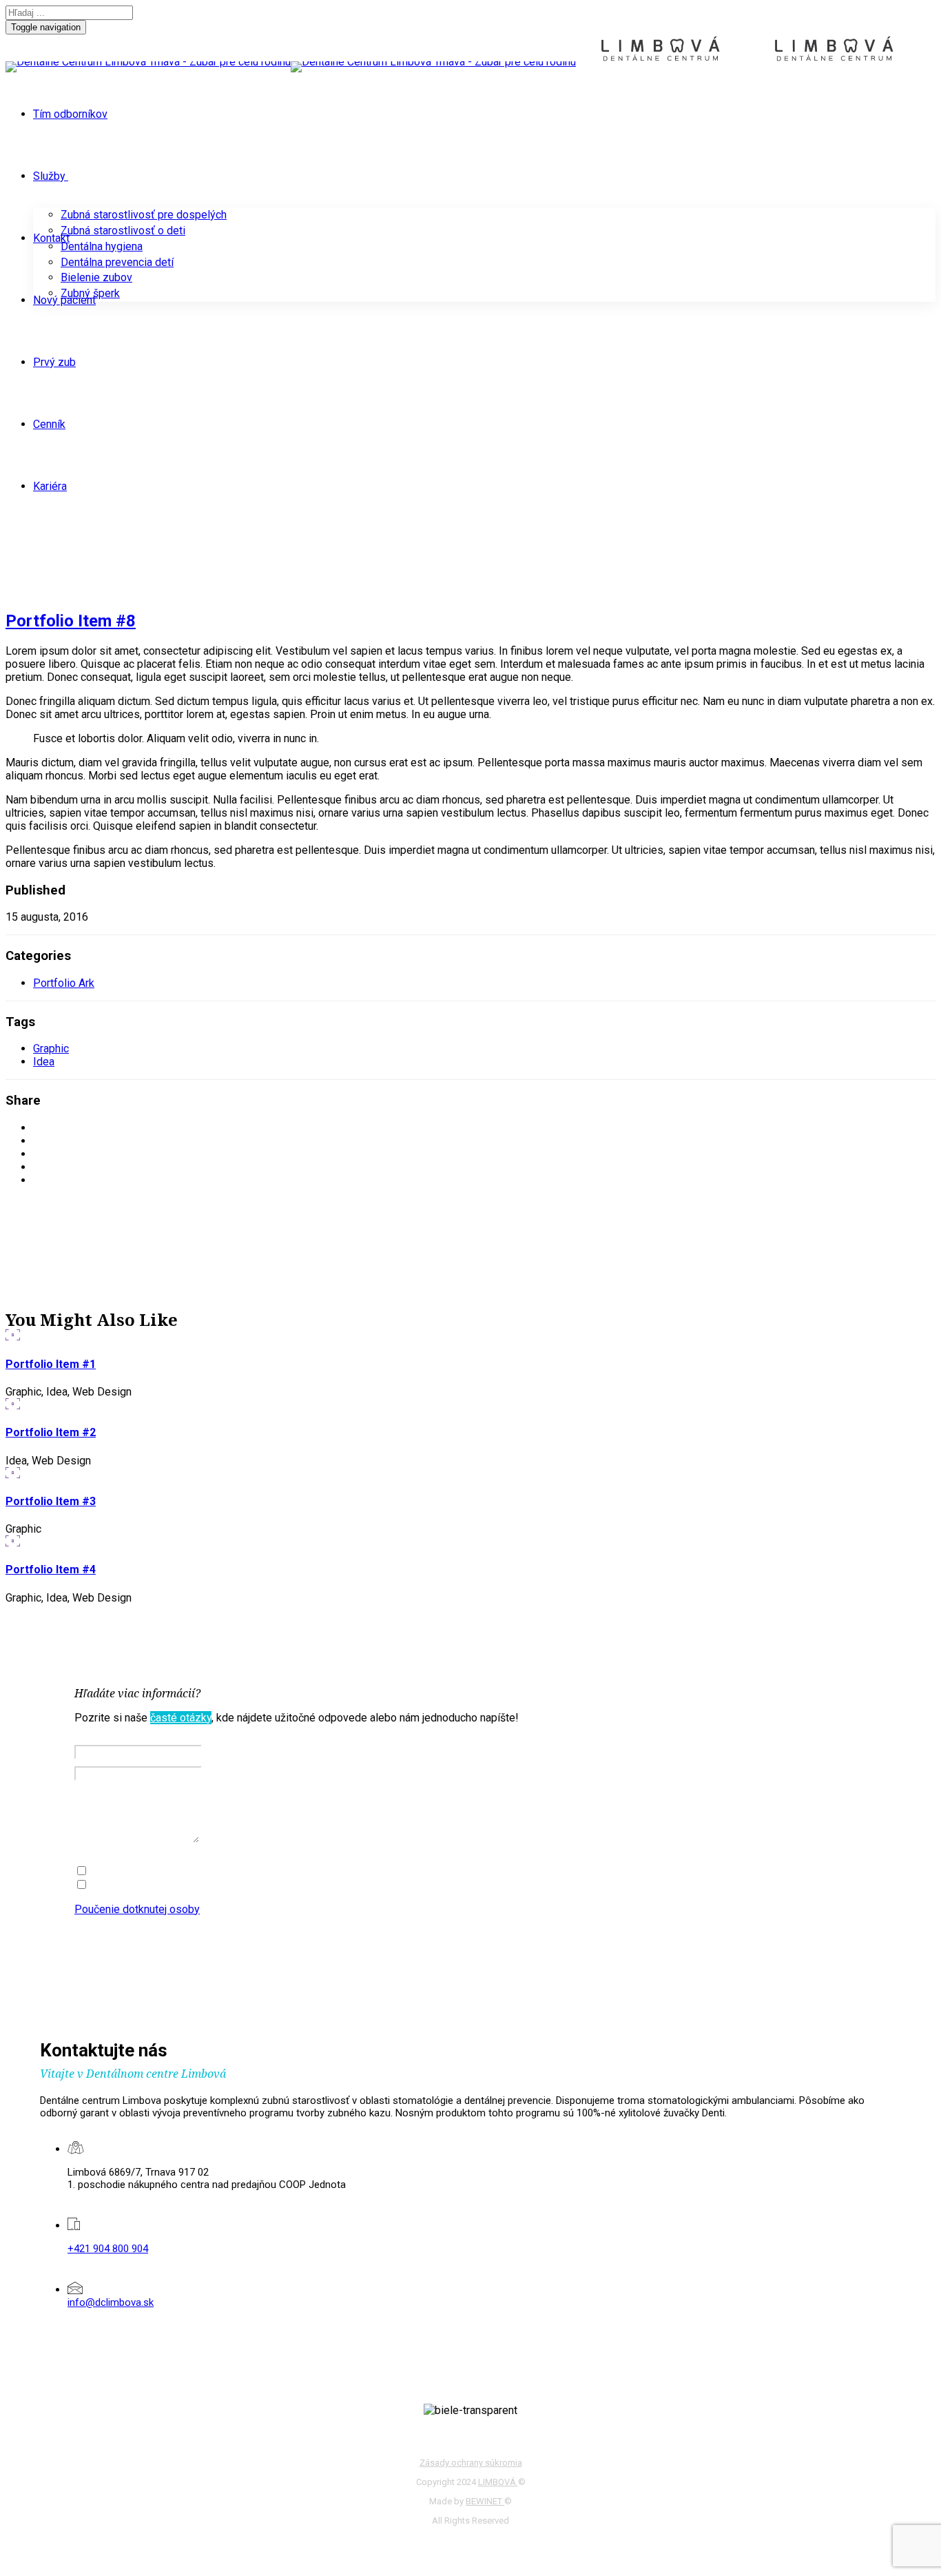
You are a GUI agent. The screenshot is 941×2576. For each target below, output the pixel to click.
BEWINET (485, 2501)
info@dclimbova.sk (111, 2302)
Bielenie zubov (96, 277)
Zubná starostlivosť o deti (123, 231)
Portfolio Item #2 (51, 1432)
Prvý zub (54, 362)
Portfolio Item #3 (51, 1501)
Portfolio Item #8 (71, 621)
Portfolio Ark (64, 983)
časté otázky (181, 1718)
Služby (49, 176)
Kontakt (51, 238)
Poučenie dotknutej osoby (137, 1909)
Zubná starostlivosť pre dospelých (144, 215)
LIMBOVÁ (498, 2482)
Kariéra (50, 486)
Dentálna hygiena (102, 246)
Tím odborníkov (70, 114)
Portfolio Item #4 (51, 1570)
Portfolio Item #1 (51, 1364)
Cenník (49, 424)
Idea (44, 1062)
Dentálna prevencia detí (117, 262)
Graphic (51, 1049)
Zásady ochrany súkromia (471, 2463)
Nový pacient (64, 300)
